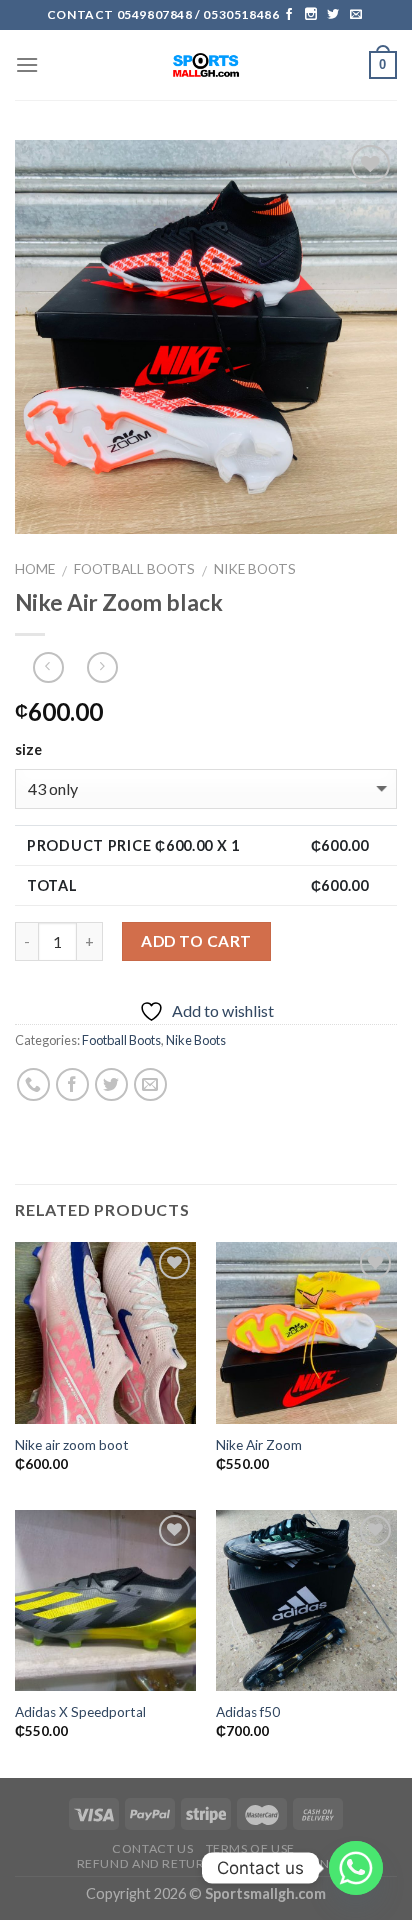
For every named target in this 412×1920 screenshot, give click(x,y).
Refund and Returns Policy (173, 1863)
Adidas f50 (248, 1712)
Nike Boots (255, 569)
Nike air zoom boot (72, 1445)
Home (35, 569)
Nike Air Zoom (259, 1445)
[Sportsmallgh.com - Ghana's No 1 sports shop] (206, 65)
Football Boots (134, 569)
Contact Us (152, 1848)
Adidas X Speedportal (80, 1712)
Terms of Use (250, 1848)
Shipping (310, 1863)
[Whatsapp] (356, 1868)
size (28, 749)
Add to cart (196, 941)
